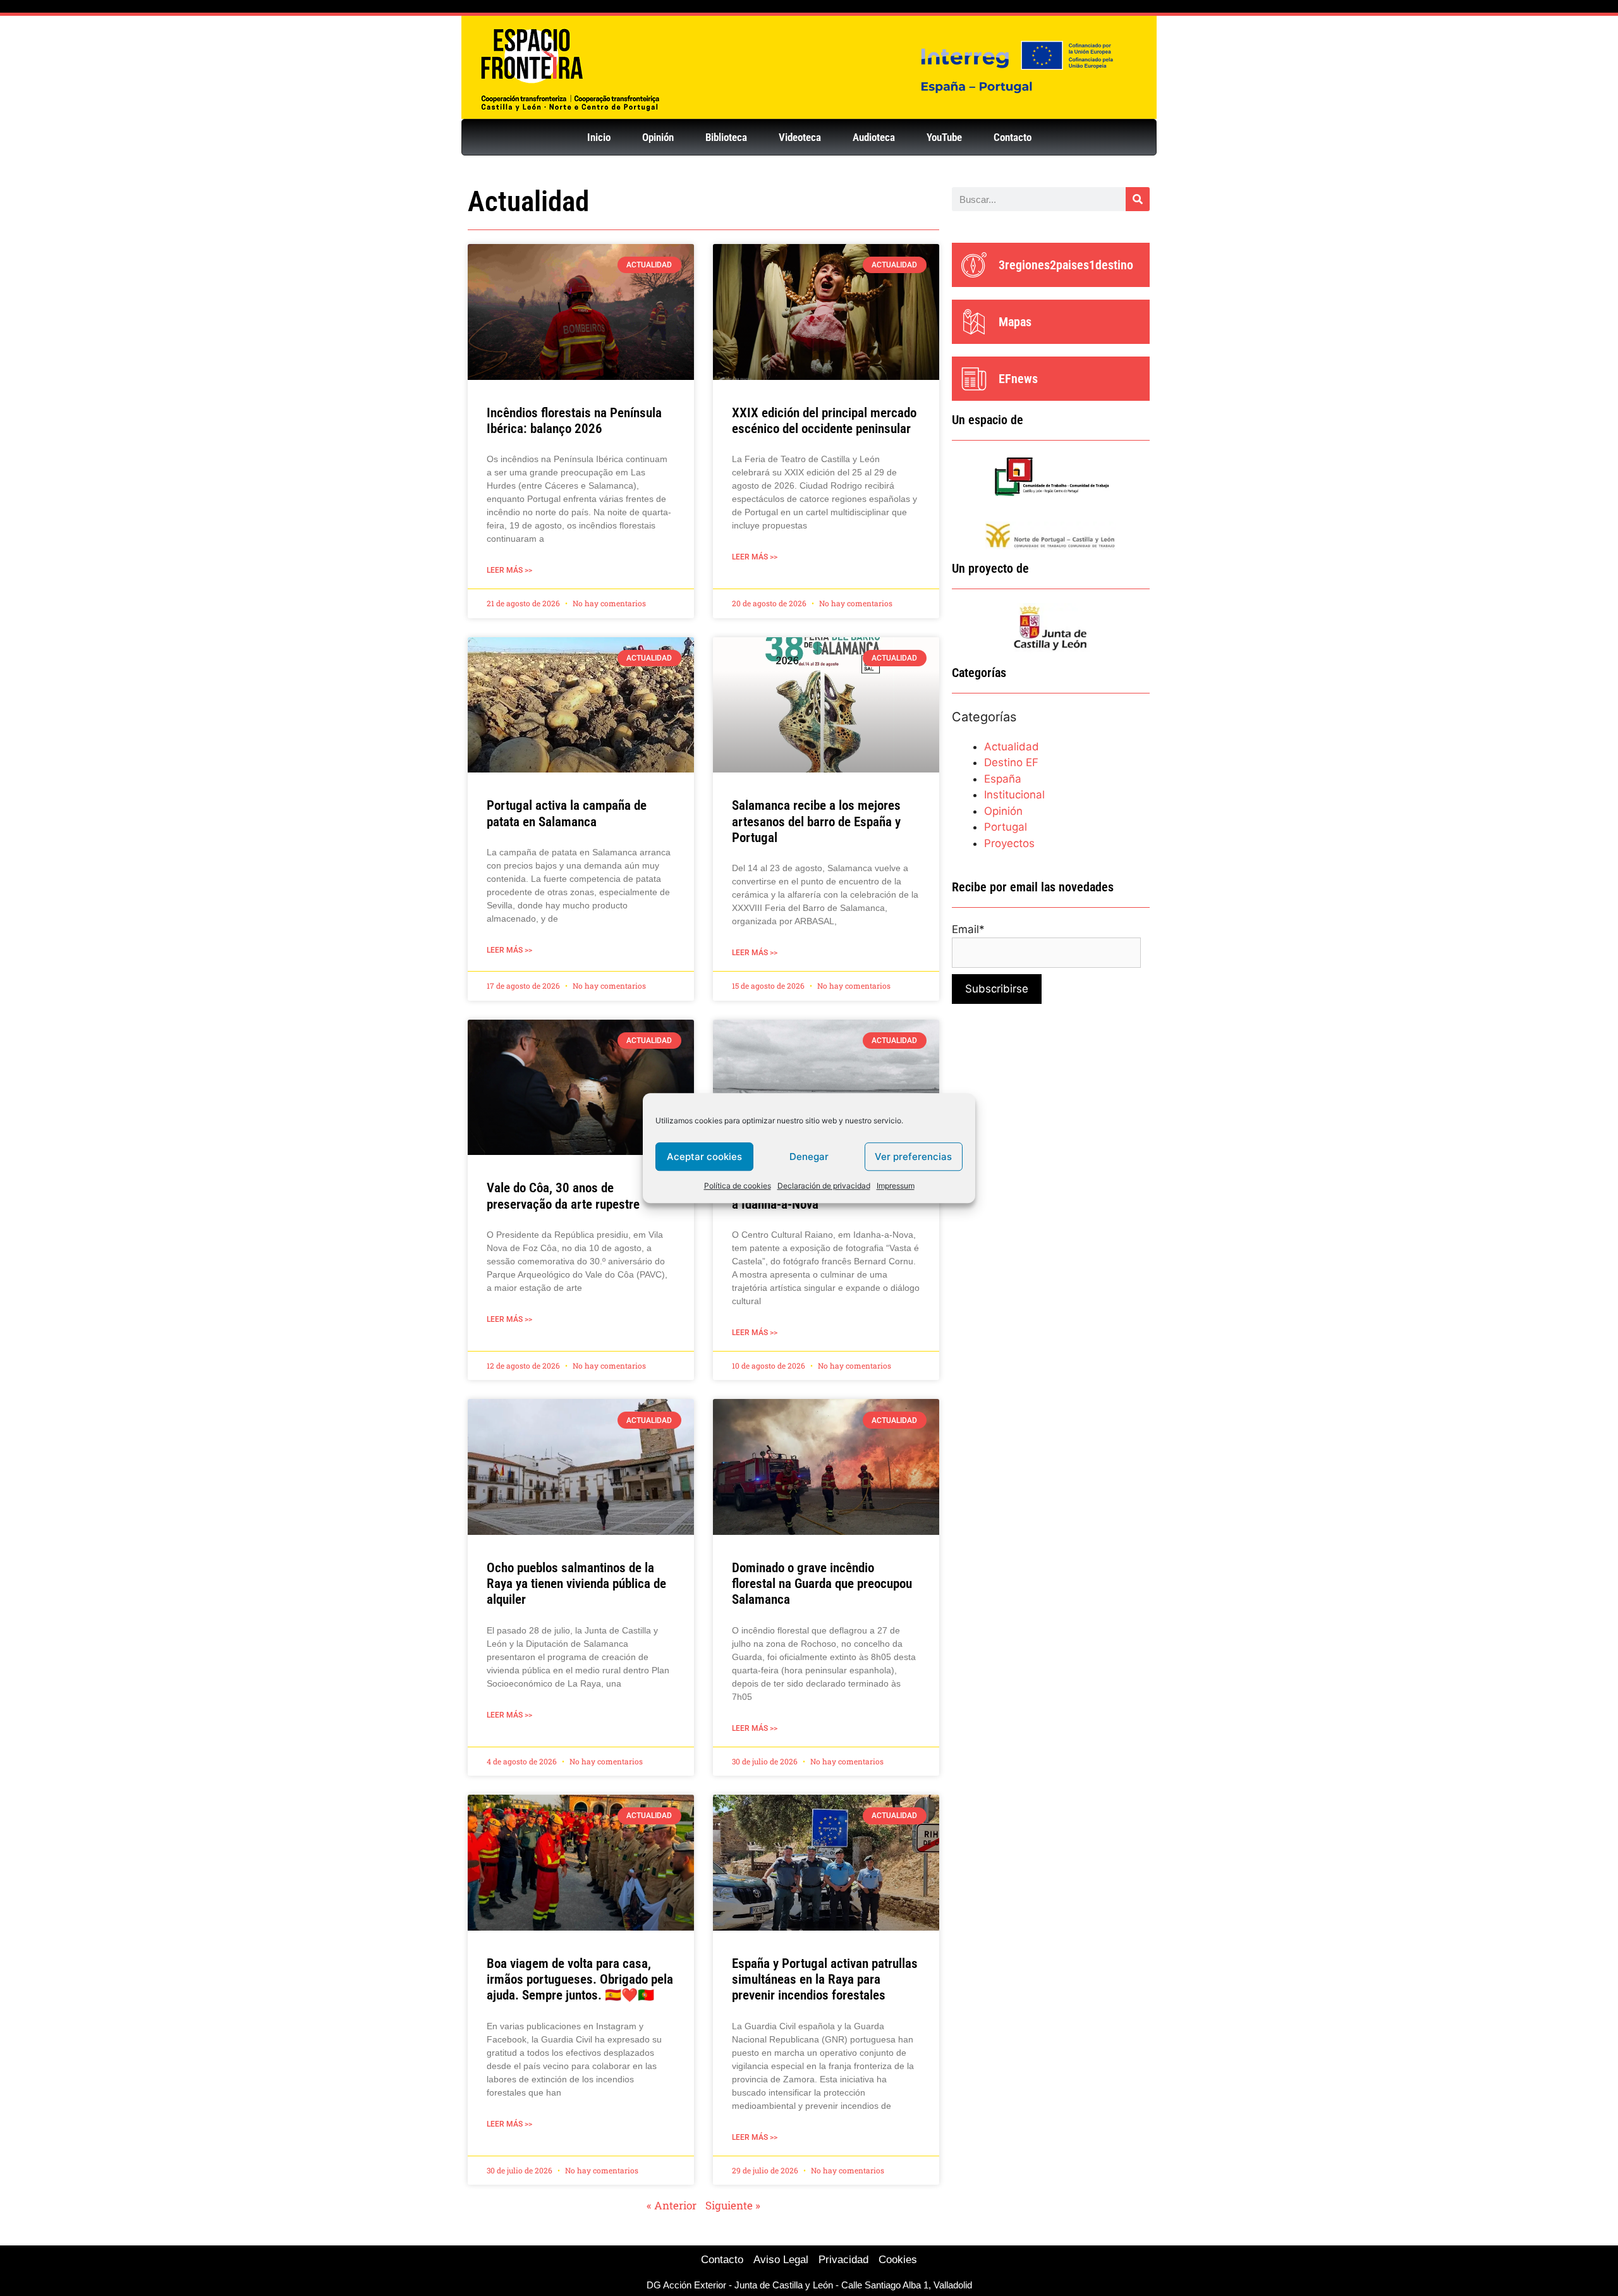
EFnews (1018, 379)
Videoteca (800, 137)
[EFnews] (974, 379)
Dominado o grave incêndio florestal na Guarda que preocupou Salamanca (822, 1584)
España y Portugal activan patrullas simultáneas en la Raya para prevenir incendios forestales (825, 1979)
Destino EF (1011, 762)
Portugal (1006, 827)
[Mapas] (974, 322)
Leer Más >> (509, 570)
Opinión (658, 137)
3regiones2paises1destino (1066, 265)
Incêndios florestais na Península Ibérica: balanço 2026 (574, 421)
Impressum (896, 1186)
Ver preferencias (913, 1157)
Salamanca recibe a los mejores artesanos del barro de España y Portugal (816, 821)
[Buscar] (1138, 199)
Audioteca (874, 137)
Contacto (1013, 137)
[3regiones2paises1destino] (974, 265)
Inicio (599, 137)
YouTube (944, 137)
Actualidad (1012, 747)
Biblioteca (726, 137)
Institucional (1014, 795)
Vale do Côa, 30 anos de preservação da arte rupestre (563, 1196)
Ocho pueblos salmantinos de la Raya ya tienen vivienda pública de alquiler (576, 1584)
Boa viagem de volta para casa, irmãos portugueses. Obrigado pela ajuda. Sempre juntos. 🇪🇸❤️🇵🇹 (580, 1979)
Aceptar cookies (704, 1157)
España (1003, 779)
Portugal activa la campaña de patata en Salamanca (567, 813)
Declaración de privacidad (824, 1186)
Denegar (809, 1157)
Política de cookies (738, 1186)
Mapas (1015, 322)
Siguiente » (733, 2205)
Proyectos (1009, 843)
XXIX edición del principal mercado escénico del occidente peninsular (824, 421)
